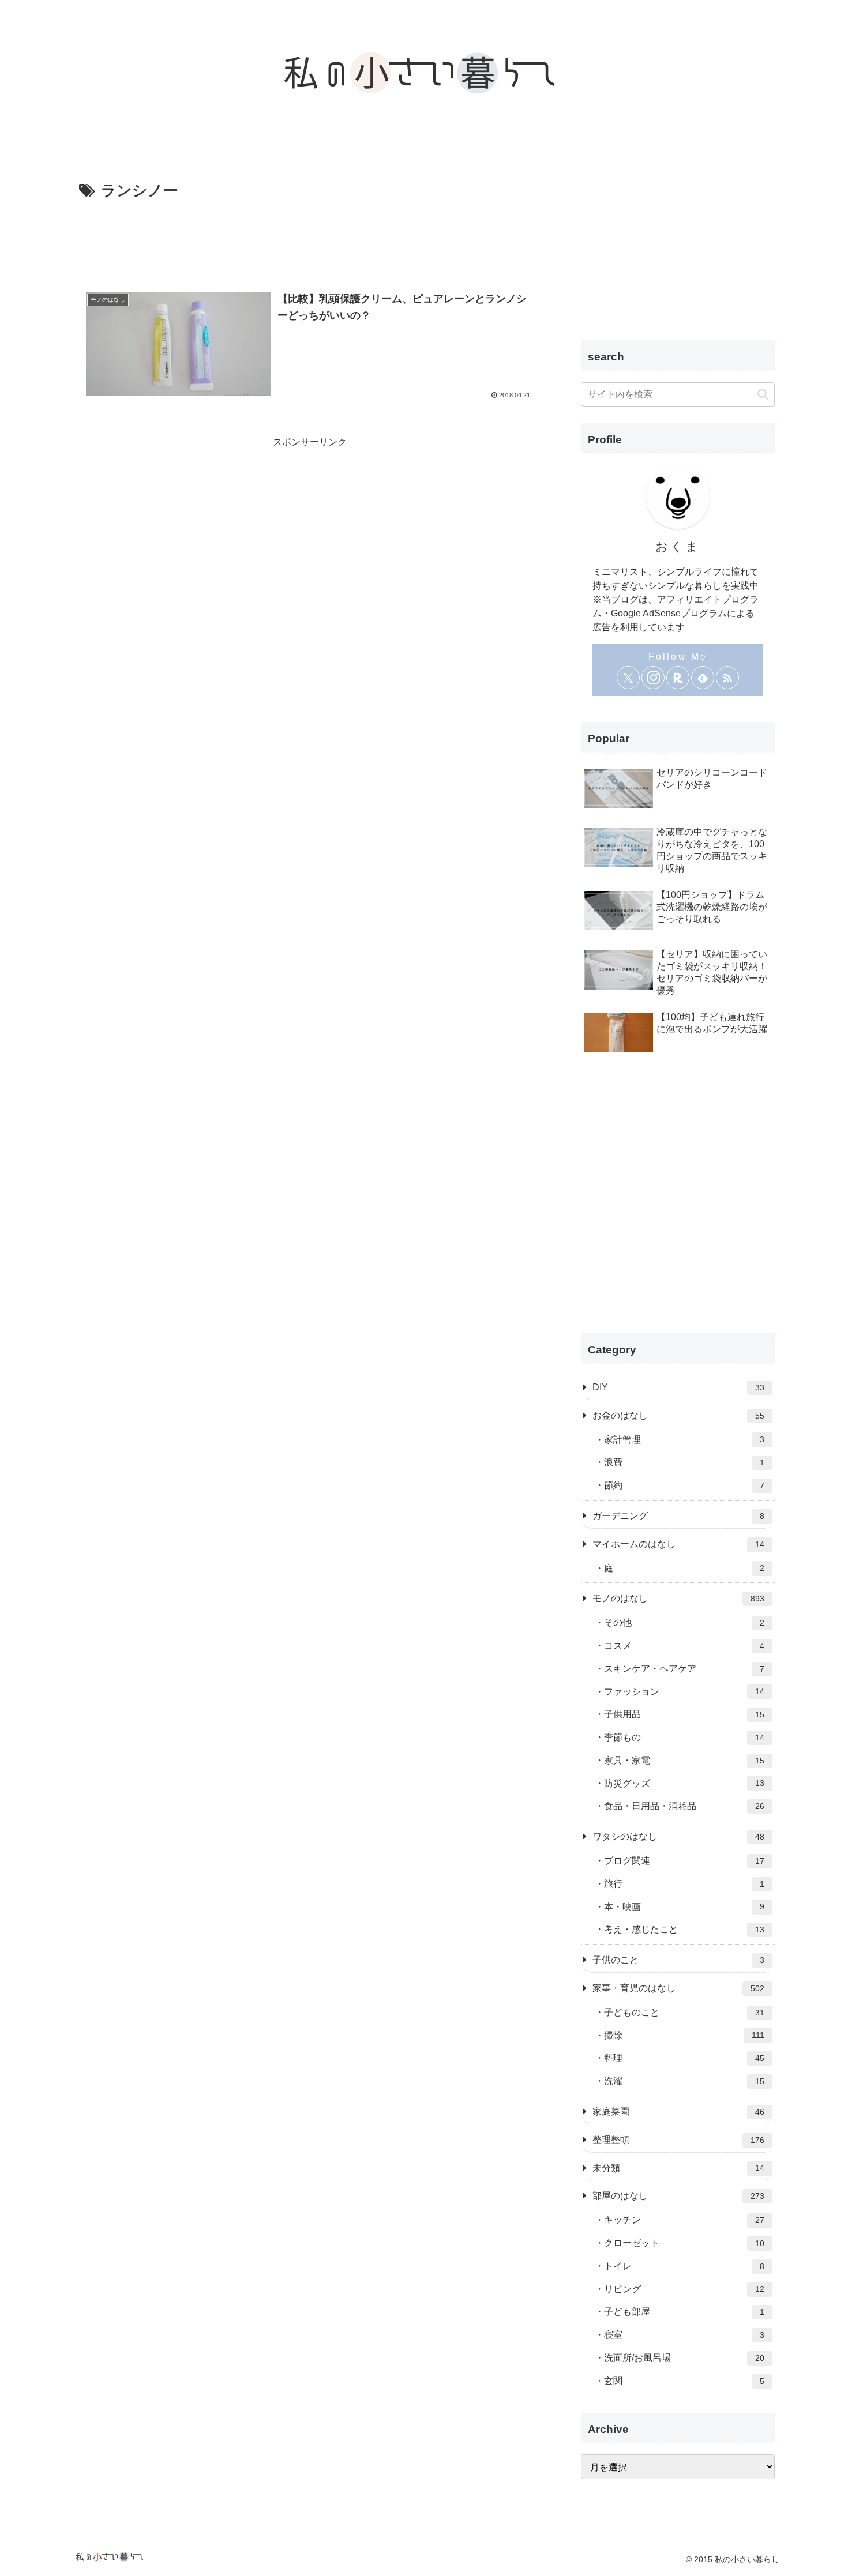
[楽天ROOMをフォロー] (678, 678)
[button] (763, 394)
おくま (678, 546)
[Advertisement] (310, 236)
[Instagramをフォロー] (653, 678)
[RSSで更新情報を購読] (727, 678)
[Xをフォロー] (628, 678)
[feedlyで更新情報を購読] (703, 678)
